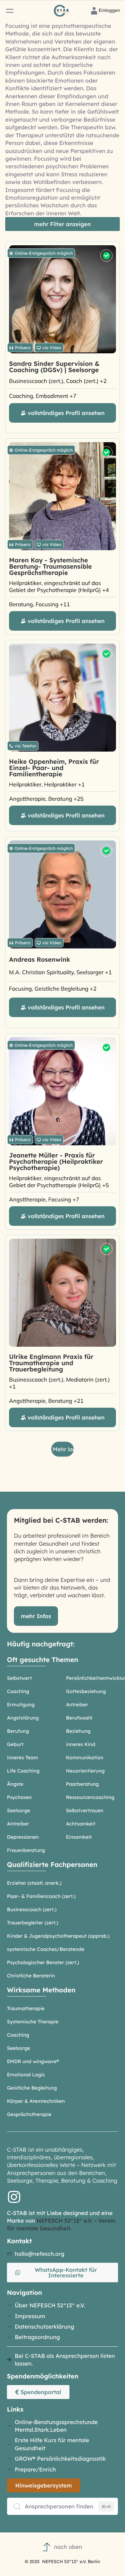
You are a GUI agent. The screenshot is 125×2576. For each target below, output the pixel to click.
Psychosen (19, 1797)
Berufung (18, 1731)
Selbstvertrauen (85, 1810)
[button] (10, 11)
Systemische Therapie (33, 2022)
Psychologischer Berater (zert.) (43, 1962)
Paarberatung (82, 1784)
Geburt (15, 1744)
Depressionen (23, 1837)
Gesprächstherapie (29, 2114)
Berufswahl (79, 1718)
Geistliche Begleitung (32, 2088)
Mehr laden (63, 1449)
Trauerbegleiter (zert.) (33, 1923)
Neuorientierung (85, 1771)
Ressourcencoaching (90, 1797)
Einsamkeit (79, 1837)
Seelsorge (19, 1810)
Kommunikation (85, 1758)
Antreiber (77, 1705)
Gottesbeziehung (86, 1691)
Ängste (15, 1784)
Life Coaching (23, 1771)
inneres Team (23, 1758)
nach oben (68, 2547)
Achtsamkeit (81, 1824)
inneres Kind (81, 1744)
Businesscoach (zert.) (32, 1909)
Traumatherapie (26, 2008)
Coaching (18, 1691)
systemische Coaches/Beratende (46, 1949)
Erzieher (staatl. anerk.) (34, 1883)
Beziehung (78, 1731)
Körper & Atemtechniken (36, 2101)
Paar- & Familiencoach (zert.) (41, 1896)
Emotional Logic (26, 2075)
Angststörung (23, 1718)
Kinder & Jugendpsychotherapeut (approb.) (58, 1936)
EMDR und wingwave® (33, 2061)
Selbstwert (19, 1678)
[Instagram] (14, 2197)
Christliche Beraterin (31, 1976)
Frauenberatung (26, 1850)
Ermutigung (21, 1705)
